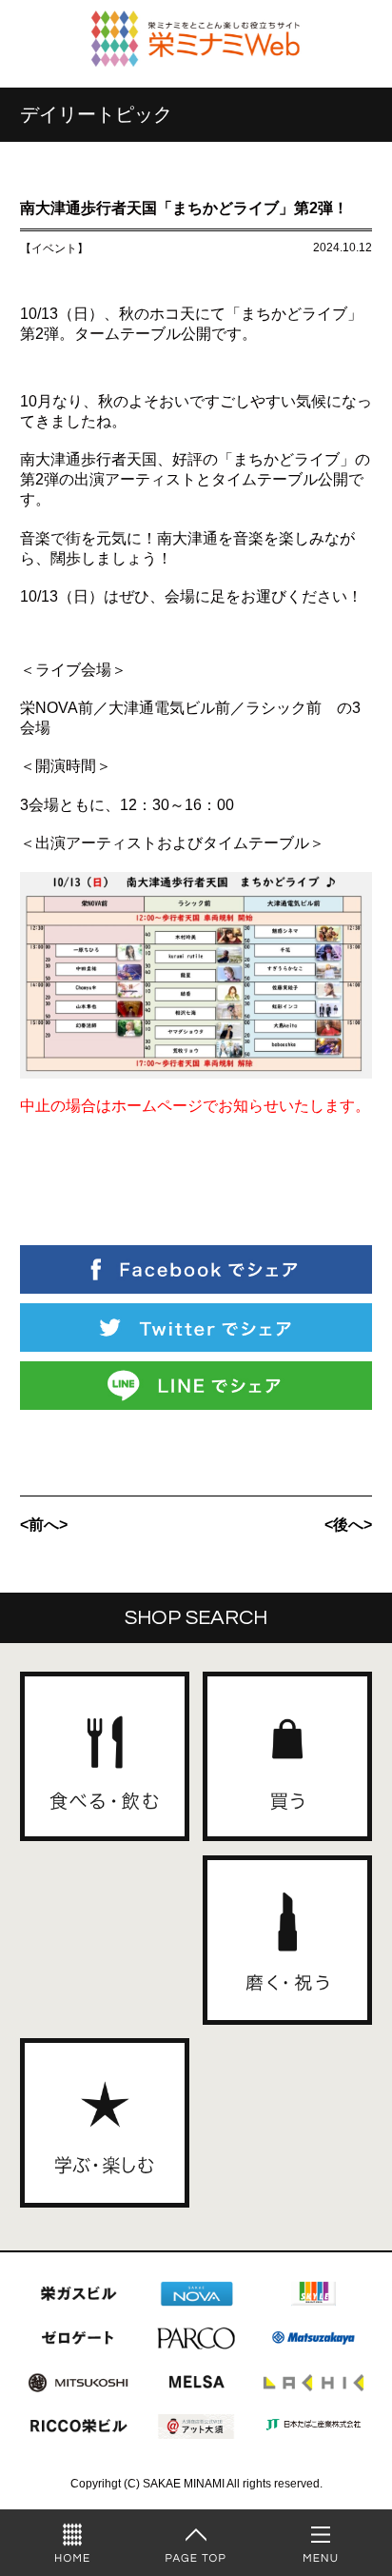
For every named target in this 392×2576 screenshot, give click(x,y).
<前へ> (44, 1525)
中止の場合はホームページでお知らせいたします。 (195, 1106)
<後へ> (348, 1525)
